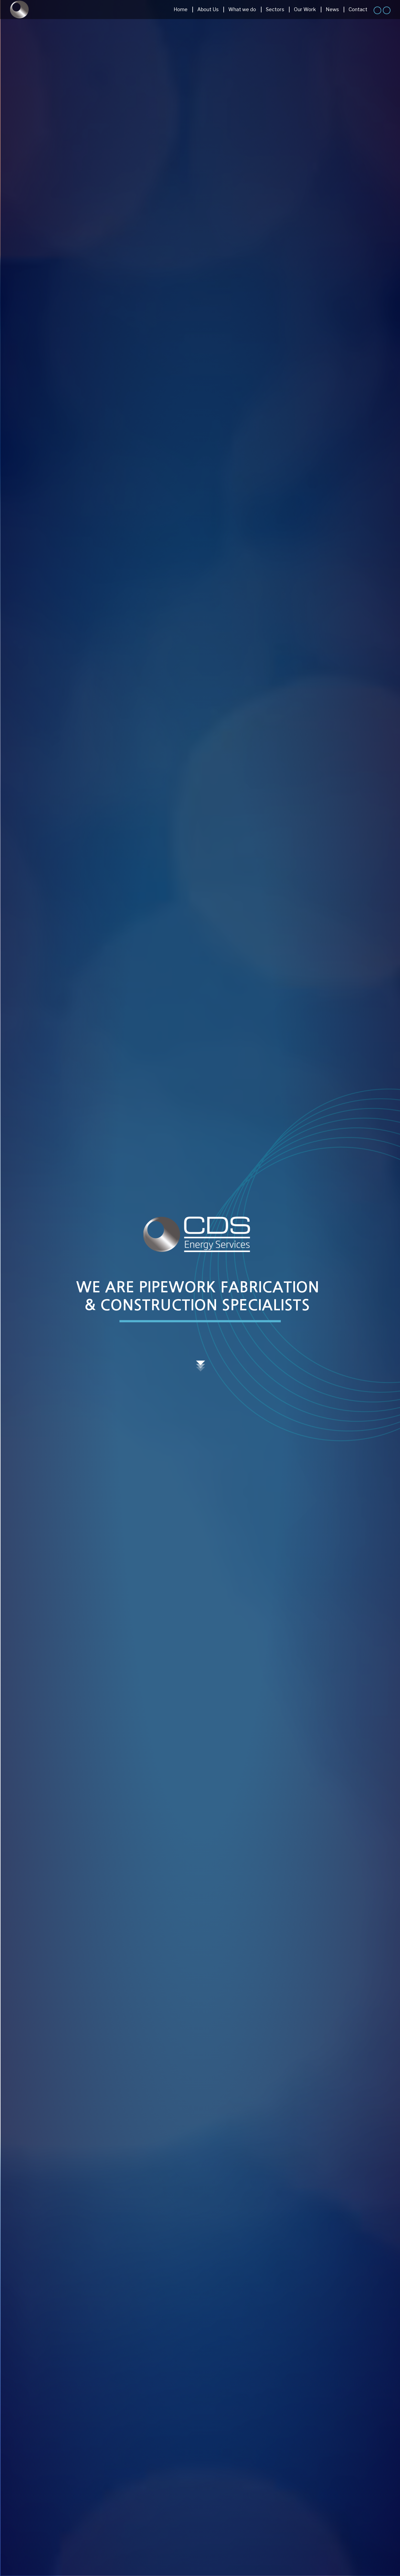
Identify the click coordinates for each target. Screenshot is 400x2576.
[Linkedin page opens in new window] (377, 10)
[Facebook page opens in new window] (387, 10)
